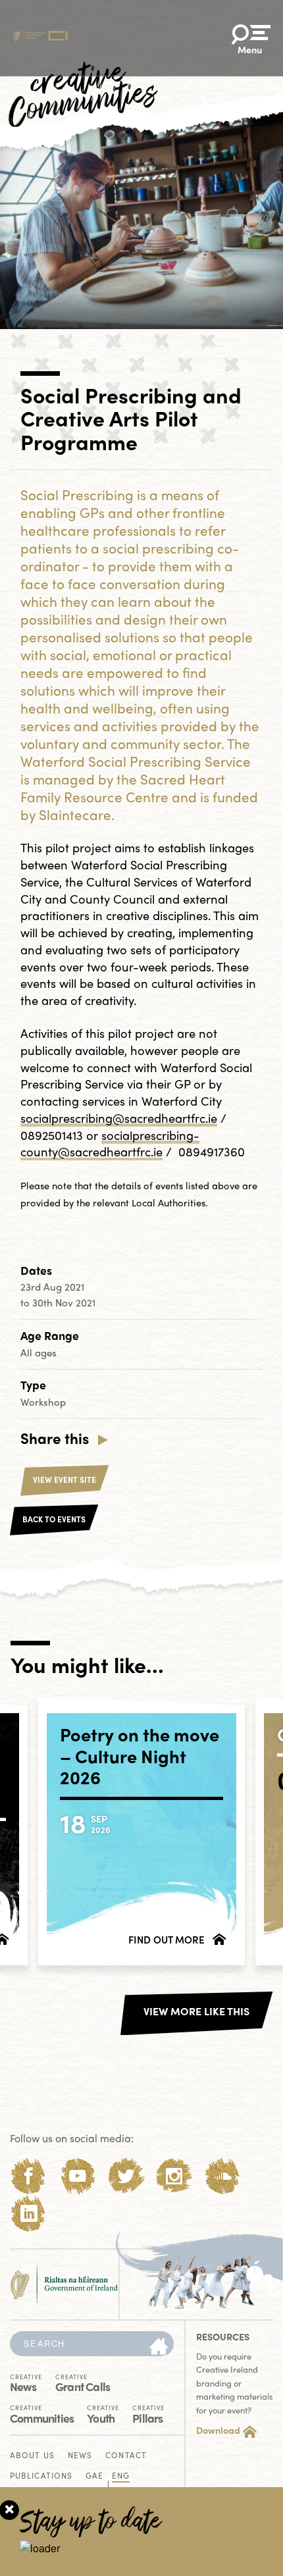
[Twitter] (126, 2176)
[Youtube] (77, 2176)
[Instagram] (174, 2176)
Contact (126, 2456)
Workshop (43, 1402)
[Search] (159, 2347)
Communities (42, 2413)
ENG (121, 2476)
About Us (32, 2456)
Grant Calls (83, 2382)
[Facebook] (29, 2176)
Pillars (148, 2413)
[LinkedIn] (29, 2214)
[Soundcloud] (223, 2176)
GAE (94, 2476)
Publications (41, 2476)
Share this (55, 1438)
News (26, 2382)
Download (218, 2430)
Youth (103, 2413)
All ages (39, 1352)
